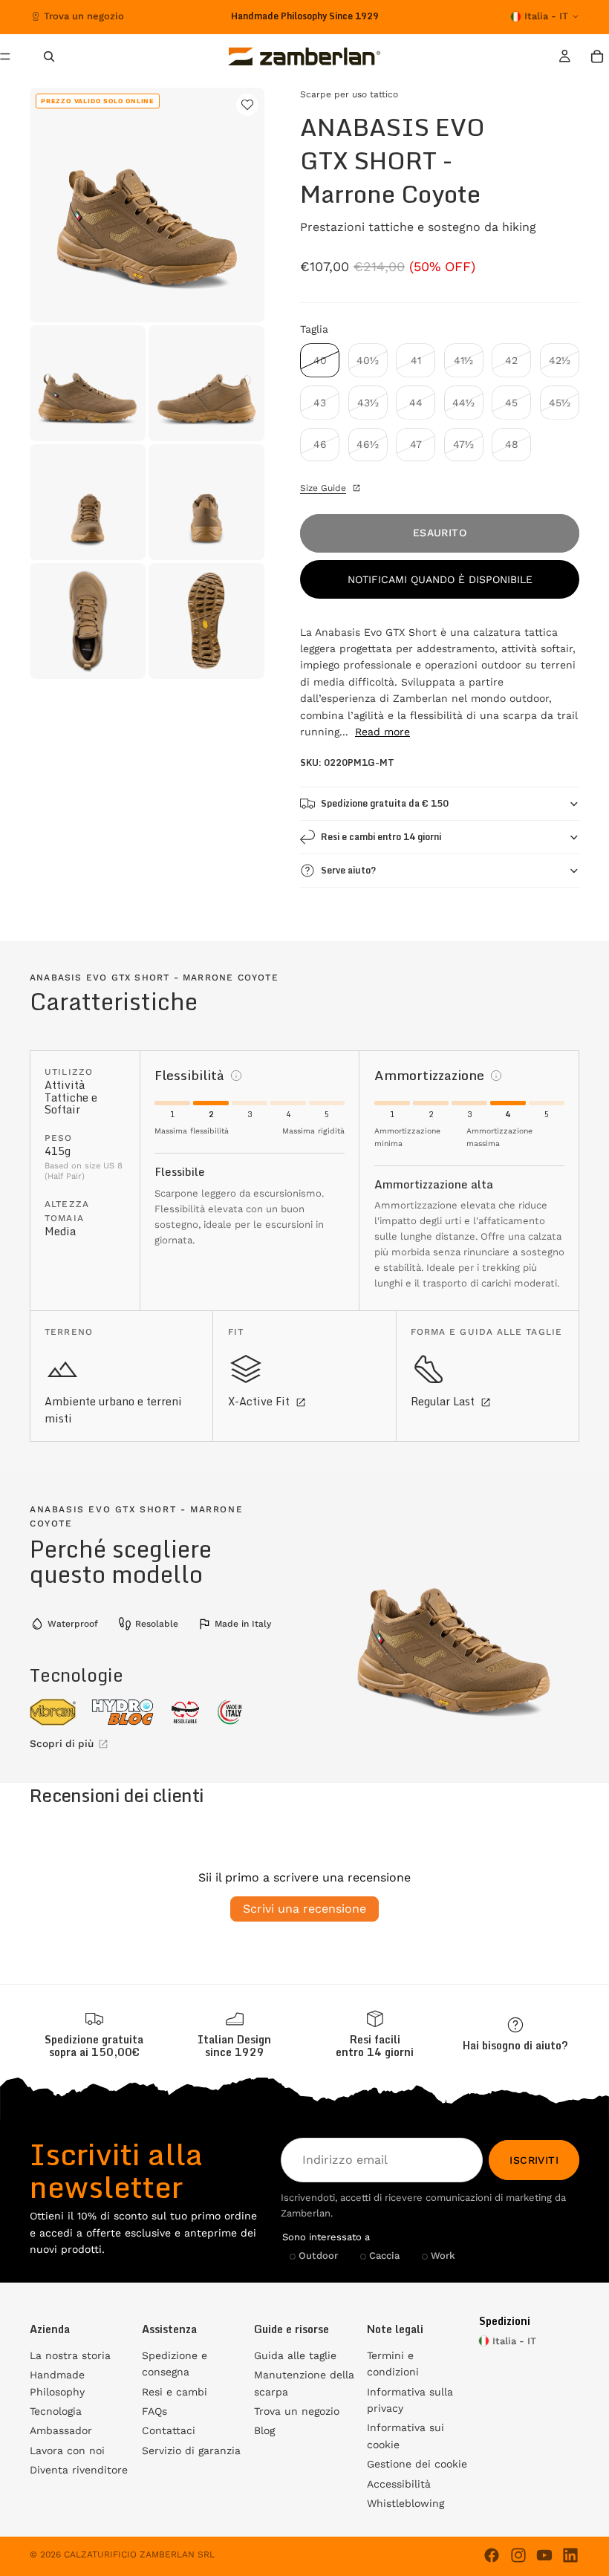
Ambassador (61, 2430)
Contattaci (169, 2430)
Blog (264, 2430)
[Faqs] (515, 2034)
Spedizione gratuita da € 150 (385, 803)
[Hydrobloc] (123, 1712)
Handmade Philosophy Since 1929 (305, 16)
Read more (382, 732)
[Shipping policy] (94, 2035)
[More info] (236, 1076)
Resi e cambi (175, 2392)
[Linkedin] (570, 2555)
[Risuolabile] (185, 1712)
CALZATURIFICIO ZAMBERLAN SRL (139, 2554)
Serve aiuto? (348, 870)
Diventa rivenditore (79, 2470)
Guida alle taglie (295, 2355)
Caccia (384, 2255)
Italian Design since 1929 (234, 2046)
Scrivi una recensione (304, 1909)
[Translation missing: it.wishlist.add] (247, 105)
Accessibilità (399, 2484)
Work (443, 2255)
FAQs (154, 2411)
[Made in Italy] (230, 1712)
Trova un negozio (84, 16)
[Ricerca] (49, 56)
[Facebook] (492, 2555)
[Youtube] (544, 2555)
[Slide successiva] (414, 16)
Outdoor (318, 2255)
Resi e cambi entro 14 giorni (381, 837)
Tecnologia (56, 2411)
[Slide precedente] (184, 16)
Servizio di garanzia (191, 2450)
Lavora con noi (67, 2450)
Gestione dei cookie (417, 2464)
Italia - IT (546, 16)
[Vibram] (53, 1712)
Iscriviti (534, 2160)
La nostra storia (70, 2355)
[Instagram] (518, 2555)
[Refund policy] (375, 2035)
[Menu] (11, 56)
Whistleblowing (406, 2503)
